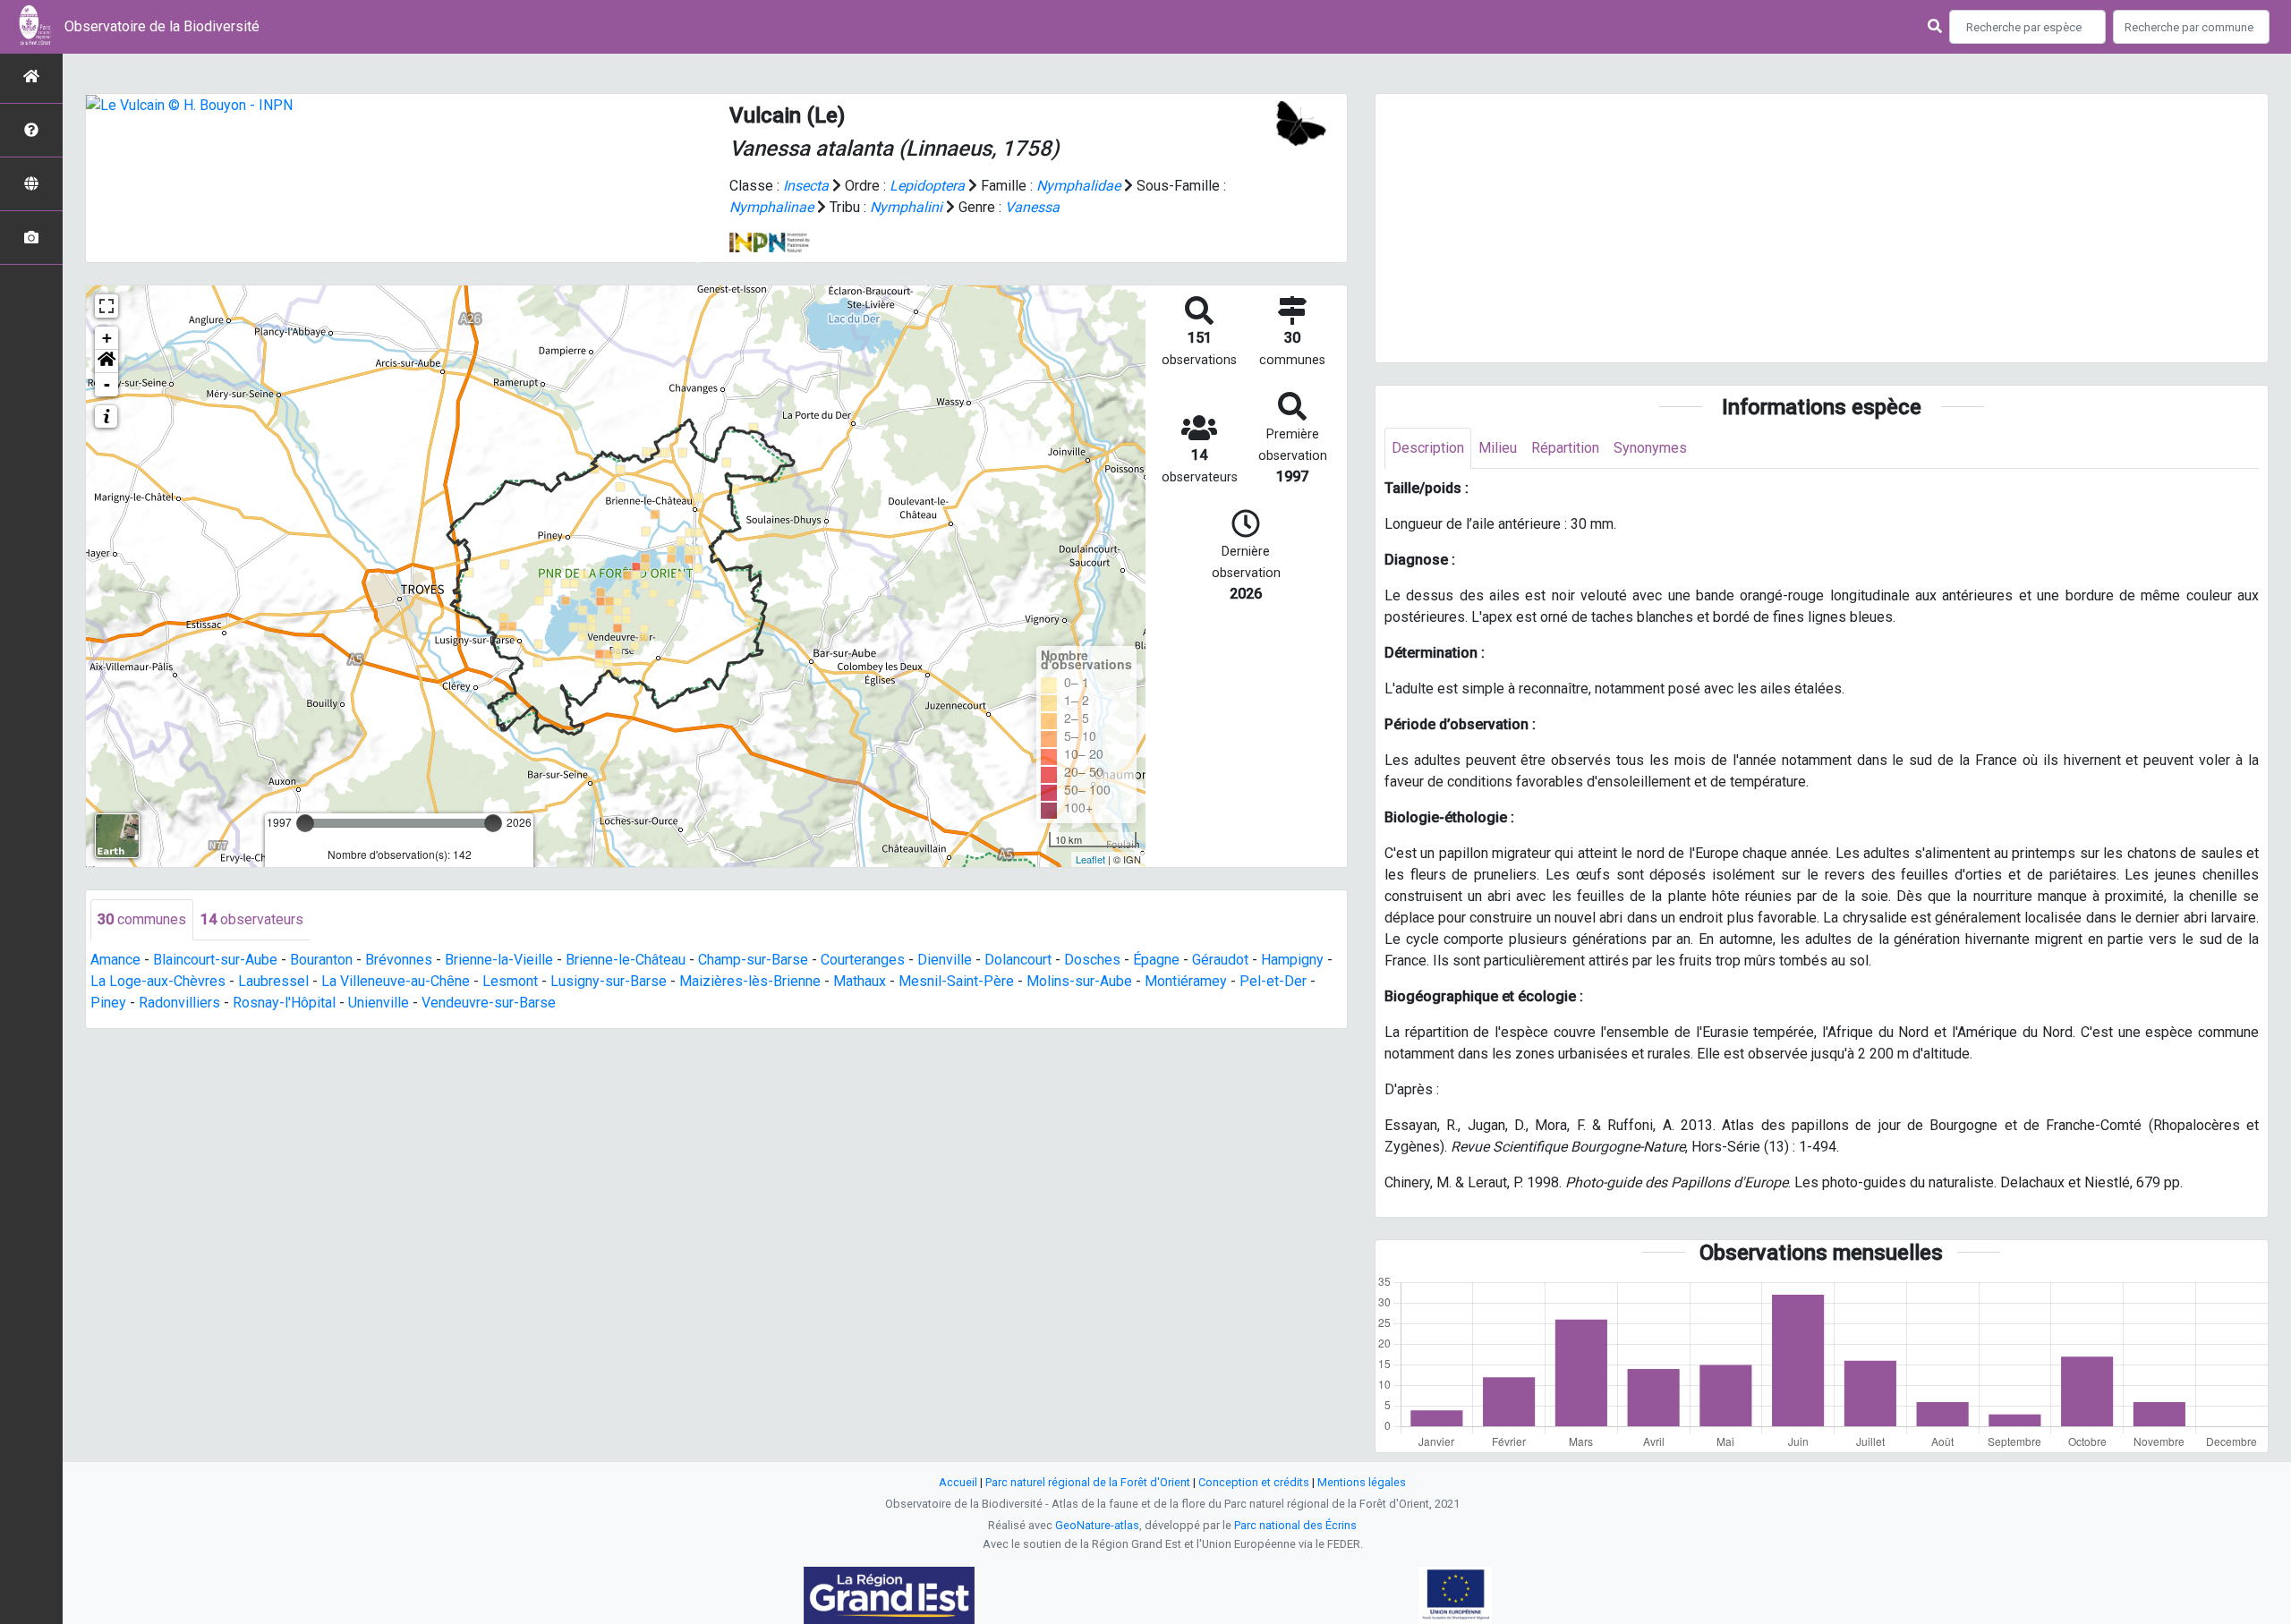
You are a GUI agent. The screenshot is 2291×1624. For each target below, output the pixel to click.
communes (142, 919)
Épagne (1156, 960)
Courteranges (863, 960)
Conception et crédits (1254, 1482)
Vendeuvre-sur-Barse (489, 1003)
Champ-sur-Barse (753, 960)
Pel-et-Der (1273, 981)
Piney (108, 1003)
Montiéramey (1186, 981)
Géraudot (1220, 960)
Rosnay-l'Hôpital (284, 1003)
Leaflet (1090, 859)
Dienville (945, 960)
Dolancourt (1018, 960)
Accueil (958, 1482)
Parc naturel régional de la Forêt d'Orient (1088, 1482)
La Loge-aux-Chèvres (158, 981)
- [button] (107, 384)
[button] (106, 361)
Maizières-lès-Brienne (750, 981)
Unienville (379, 1003)
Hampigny (1292, 960)
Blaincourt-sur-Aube (215, 960)
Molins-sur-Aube (1079, 981)
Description (1428, 448)
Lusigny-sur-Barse (609, 981)
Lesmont (510, 981)
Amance (115, 960)
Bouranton (321, 960)
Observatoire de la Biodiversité (162, 26)
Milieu (1498, 448)
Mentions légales (1362, 1482)
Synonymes (1650, 448)
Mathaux (860, 981)
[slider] (305, 823)
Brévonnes (399, 960)
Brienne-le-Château (626, 960)
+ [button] (107, 338)
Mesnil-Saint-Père (956, 981)
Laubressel (273, 981)
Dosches (1092, 960)
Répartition (1565, 448)
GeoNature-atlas (1097, 1525)
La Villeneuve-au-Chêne (396, 981)
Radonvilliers (179, 1003)
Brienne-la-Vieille (499, 960)
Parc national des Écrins (1295, 1525)
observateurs (252, 919)
